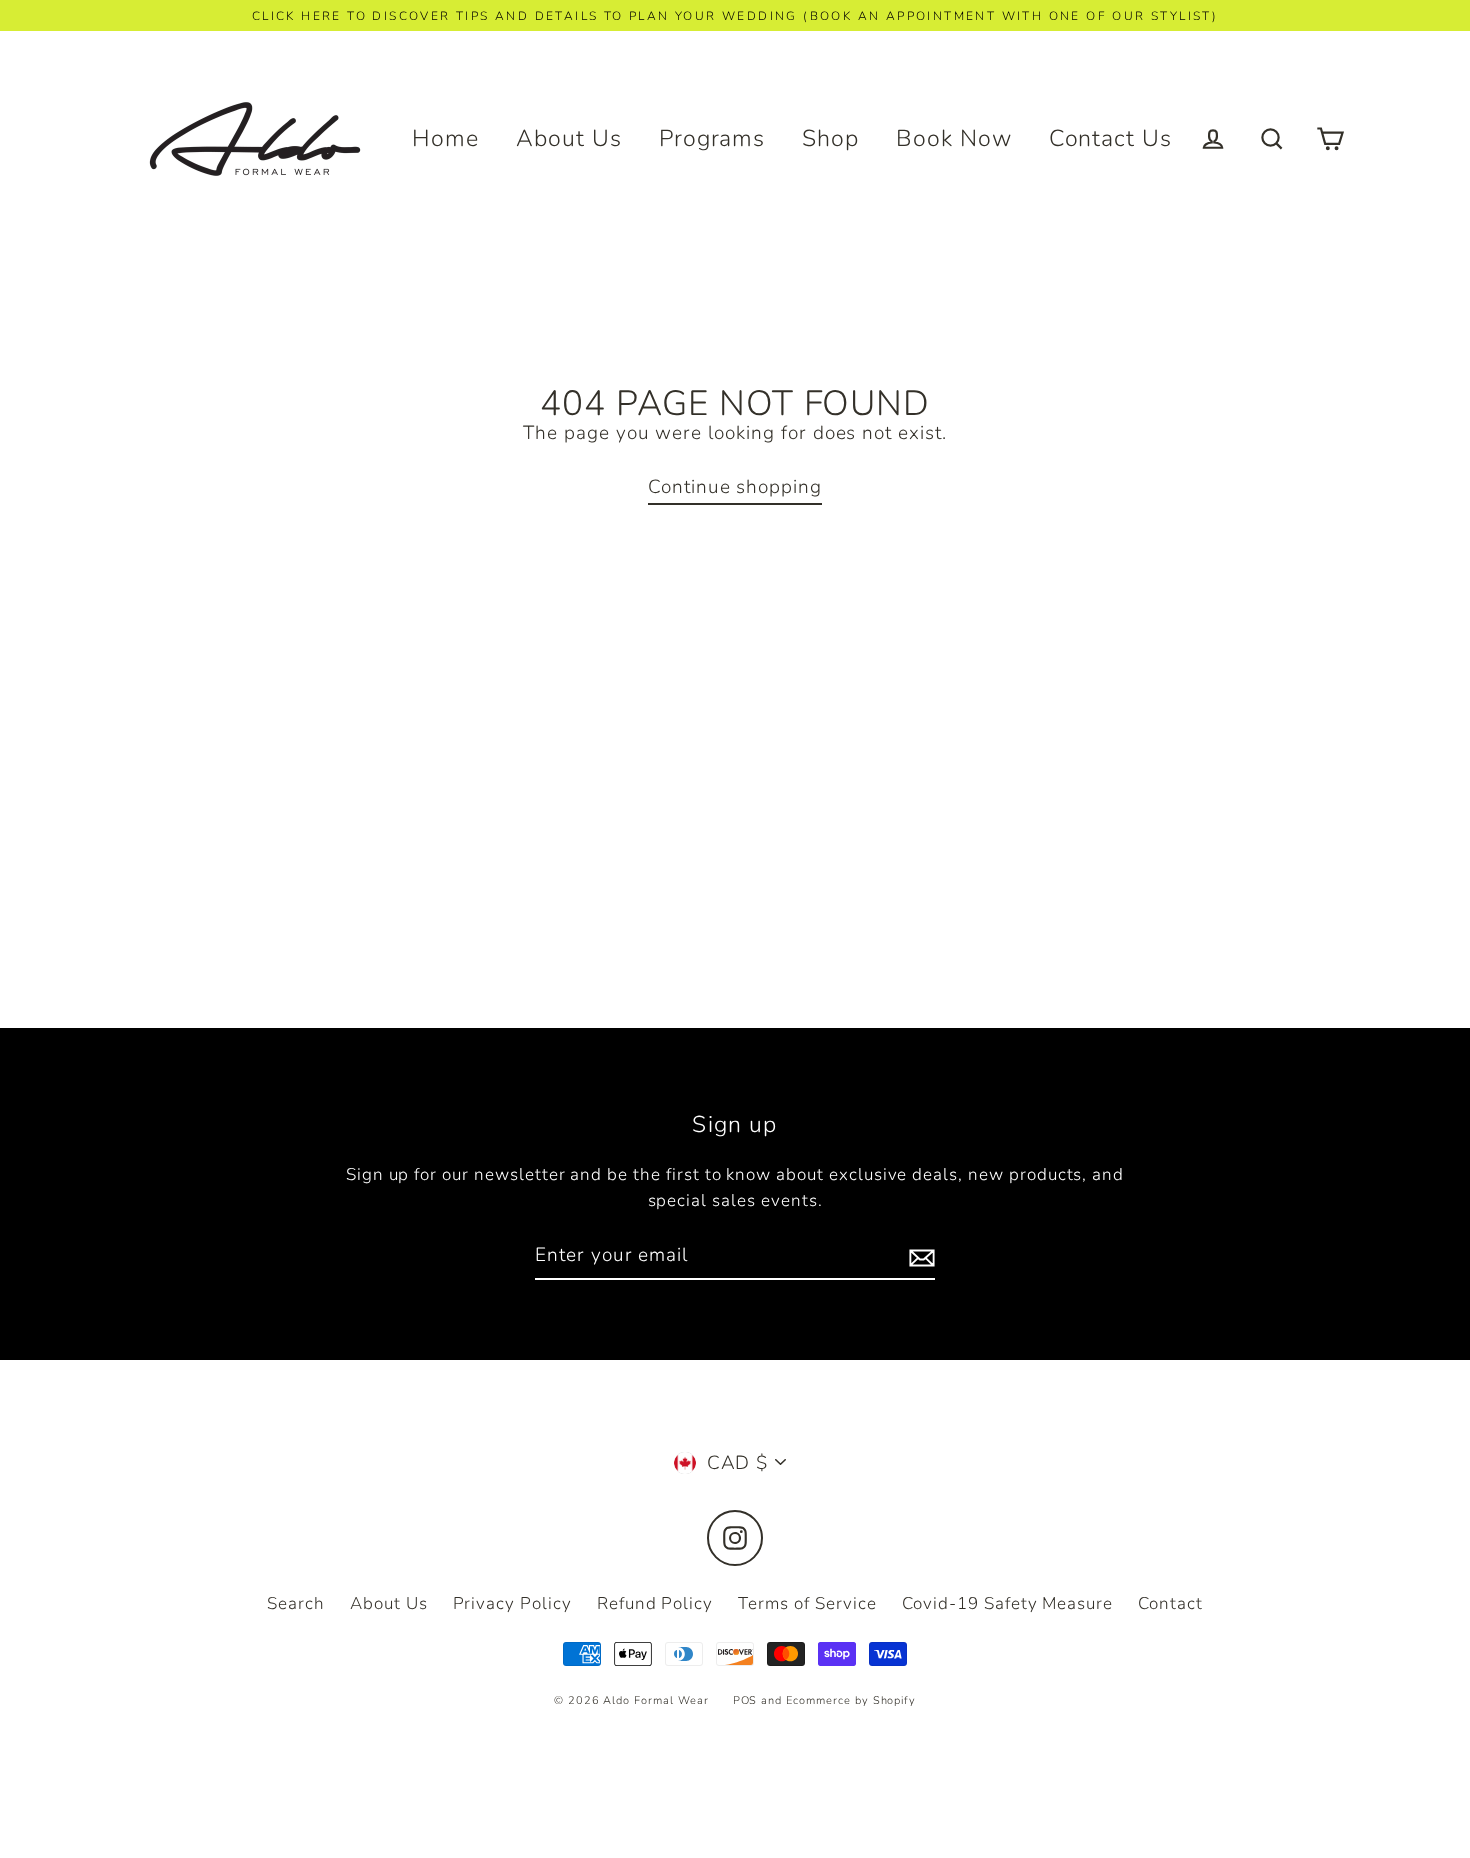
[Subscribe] (919, 1256)
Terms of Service (807, 1603)
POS (745, 1700)
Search (296, 1603)
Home (445, 138)
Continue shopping (735, 487)
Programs (712, 138)
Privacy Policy (512, 1603)
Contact (1170, 1603)
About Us (569, 138)
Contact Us (1111, 138)
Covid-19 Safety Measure (1007, 1603)
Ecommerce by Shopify (851, 1700)
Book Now (954, 138)
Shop (830, 138)
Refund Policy (655, 1603)
